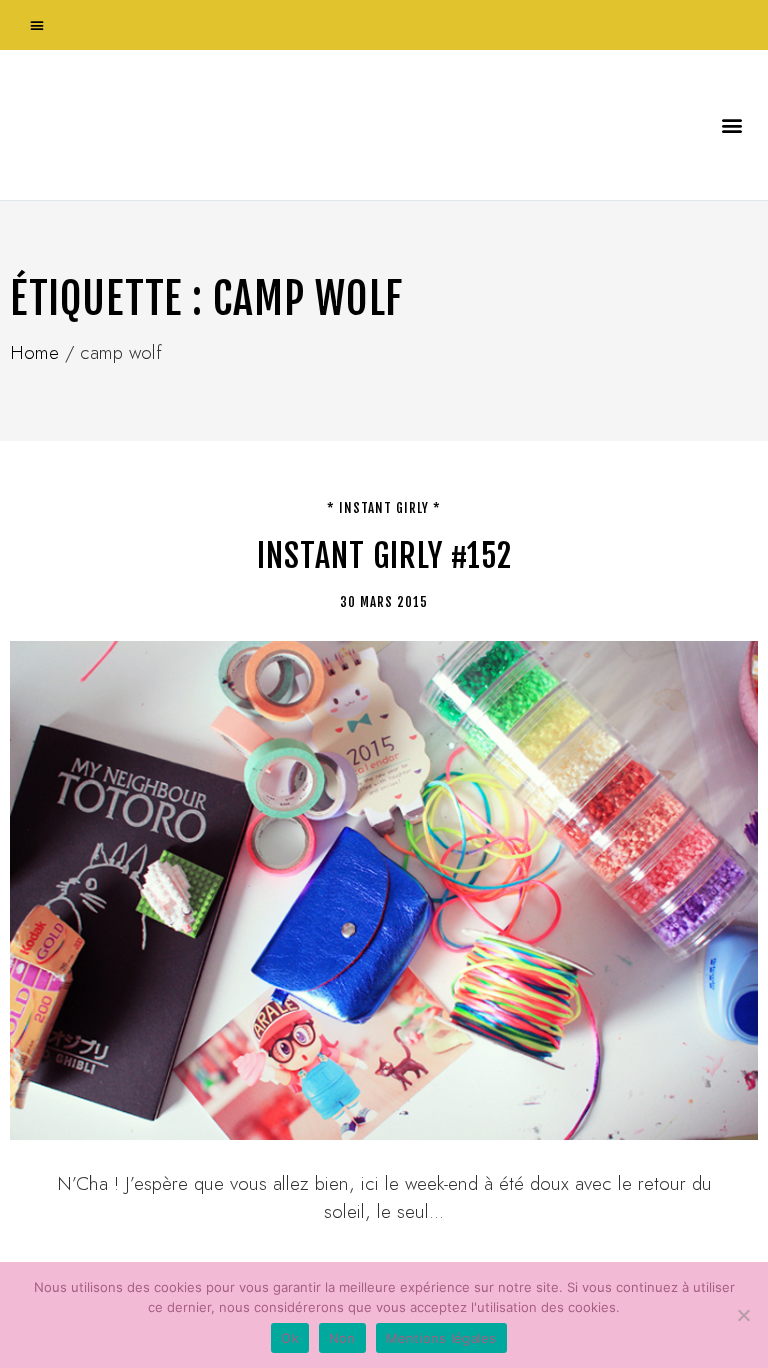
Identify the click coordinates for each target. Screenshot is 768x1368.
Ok (290, 1338)
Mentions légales (441, 1338)
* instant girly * (384, 508)
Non (342, 1338)
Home (34, 352)
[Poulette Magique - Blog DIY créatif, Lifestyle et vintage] (221, 125)
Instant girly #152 (384, 556)
